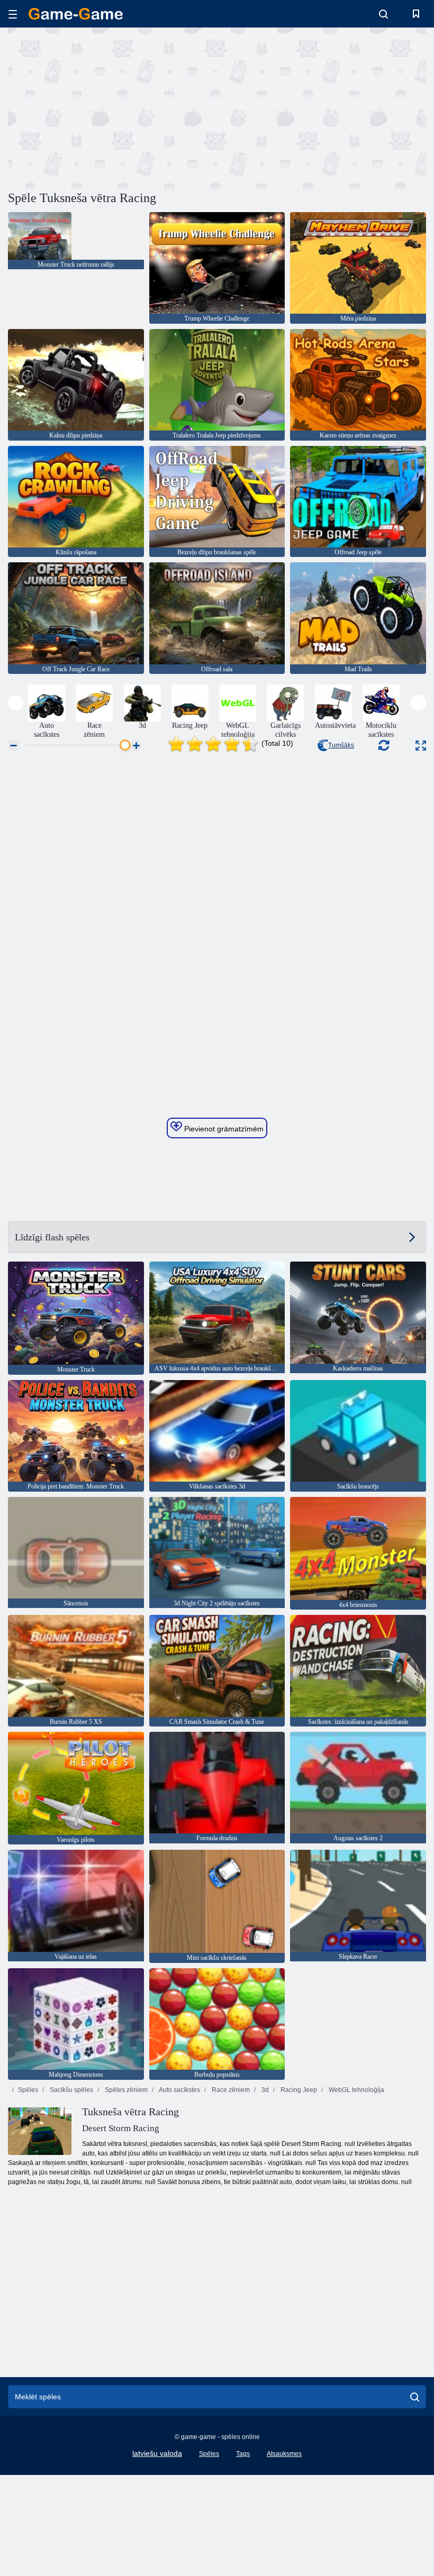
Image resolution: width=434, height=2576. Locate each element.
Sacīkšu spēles (71, 2090)
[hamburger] (13, 14)
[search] (415, 2397)
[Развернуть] (421, 746)
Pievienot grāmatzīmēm (223, 1129)
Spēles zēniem (125, 2090)
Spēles (28, 2090)
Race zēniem (230, 2090)
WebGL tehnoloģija (356, 2090)
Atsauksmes (284, 2454)
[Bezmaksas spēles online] (76, 14)
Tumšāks (341, 745)
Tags (243, 2454)
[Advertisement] (113, 107)
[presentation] (16, 703)
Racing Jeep (298, 2090)
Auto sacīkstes (179, 2090)
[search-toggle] (383, 14)
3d (264, 2090)
